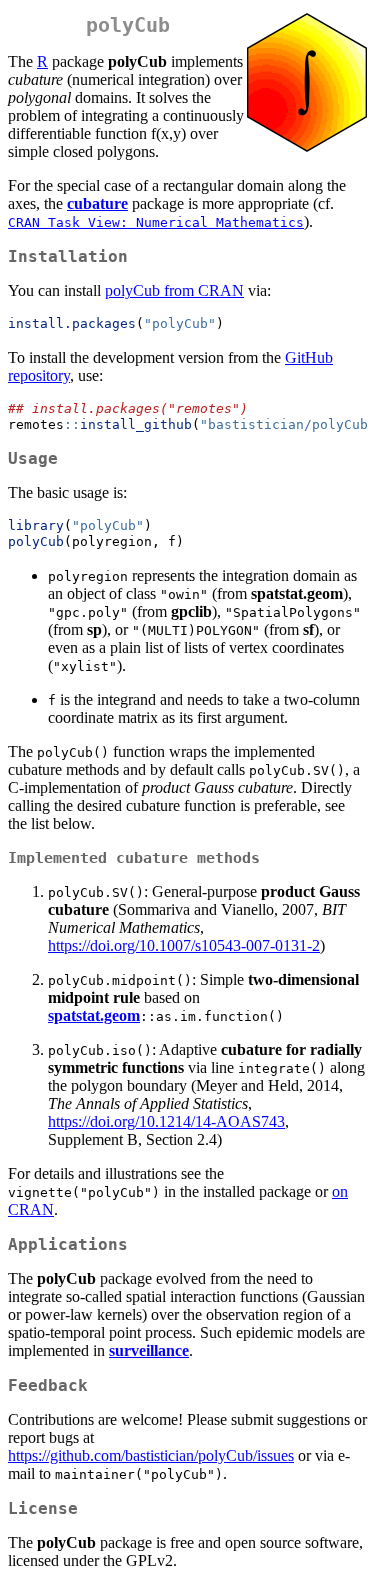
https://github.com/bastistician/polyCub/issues (151, 1455)
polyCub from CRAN (174, 290)
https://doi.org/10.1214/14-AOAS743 (166, 1121)
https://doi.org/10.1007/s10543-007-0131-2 (184, 945)
